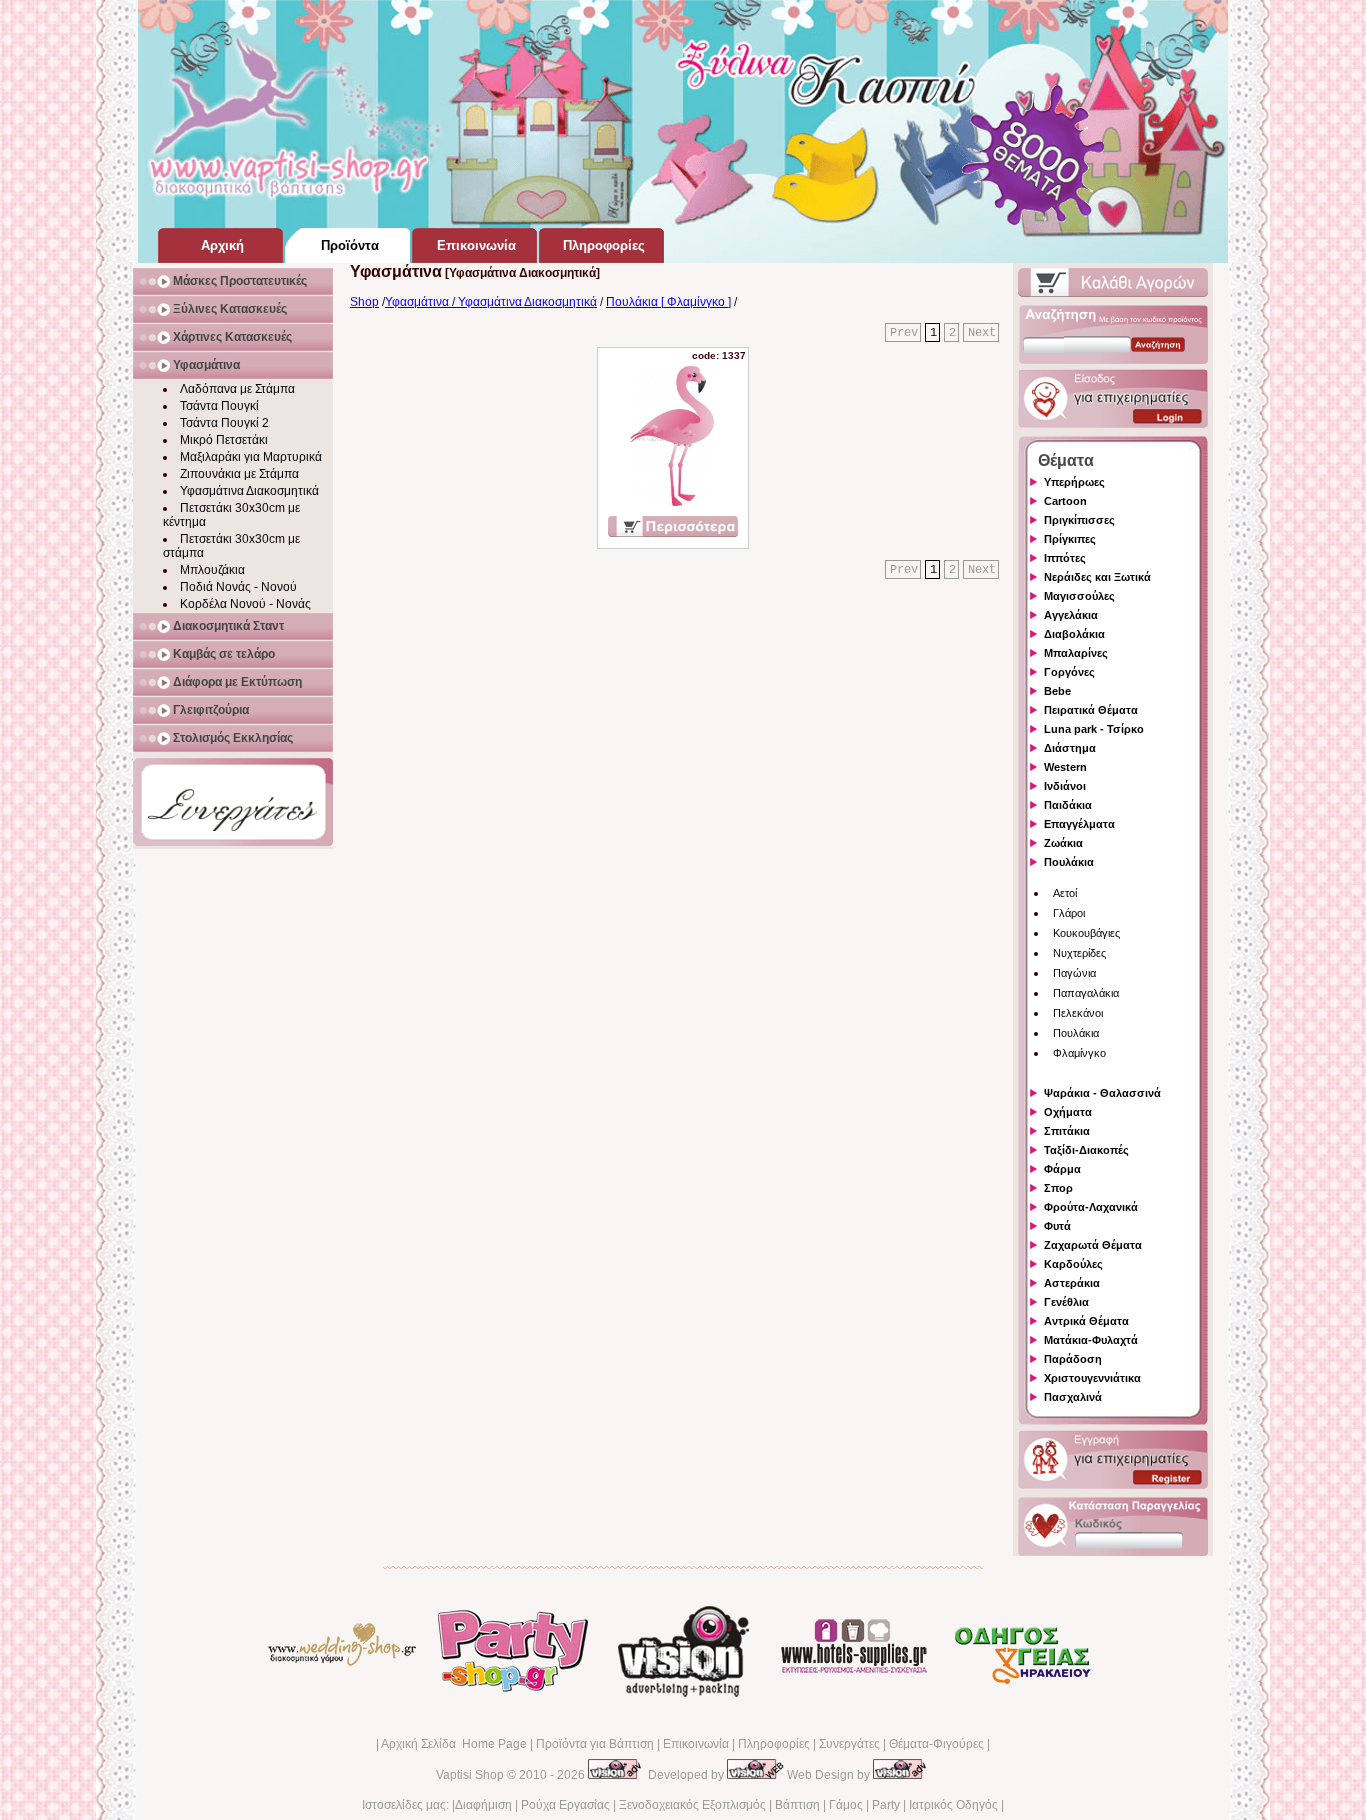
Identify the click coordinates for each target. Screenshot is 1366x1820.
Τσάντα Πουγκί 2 (224, 423)
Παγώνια (1074, 973)
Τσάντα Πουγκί (219, 406)
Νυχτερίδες (1079, 953)
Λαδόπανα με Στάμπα (237, 389)
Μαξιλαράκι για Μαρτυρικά (251, 457)
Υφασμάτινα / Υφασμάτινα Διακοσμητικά (491, 302)
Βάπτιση (797, 1805)
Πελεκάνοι (1078, 1013)
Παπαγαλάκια (1086, 993)
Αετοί (1065, 893)
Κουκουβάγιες (1086, 933)
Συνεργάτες (849, 1744)
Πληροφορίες (774, 1744)
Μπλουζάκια (212, 570)
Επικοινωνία (696, 1744)
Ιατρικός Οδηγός (953, 1805)
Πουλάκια (1076, 1033)
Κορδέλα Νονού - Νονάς (245, 604)
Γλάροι (1069, 913)
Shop (364, 302)
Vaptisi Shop (470, 1775)
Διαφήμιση (483, 1805)
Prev (904, 333)
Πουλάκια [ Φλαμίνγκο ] (668, 302)
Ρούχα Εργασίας (565, 1805)
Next (982, 333)
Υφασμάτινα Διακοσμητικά (249, 491)
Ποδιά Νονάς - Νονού (238, 587)
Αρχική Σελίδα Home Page (454, 1744)
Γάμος (846, 1805)
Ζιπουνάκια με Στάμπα (239, 474)
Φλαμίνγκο (1079, 1053)
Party (886, 1805)
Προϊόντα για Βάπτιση (595, 1744)
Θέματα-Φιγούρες (936, 1744)
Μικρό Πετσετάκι (224, 440)
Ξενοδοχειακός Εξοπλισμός (692, 1805)
